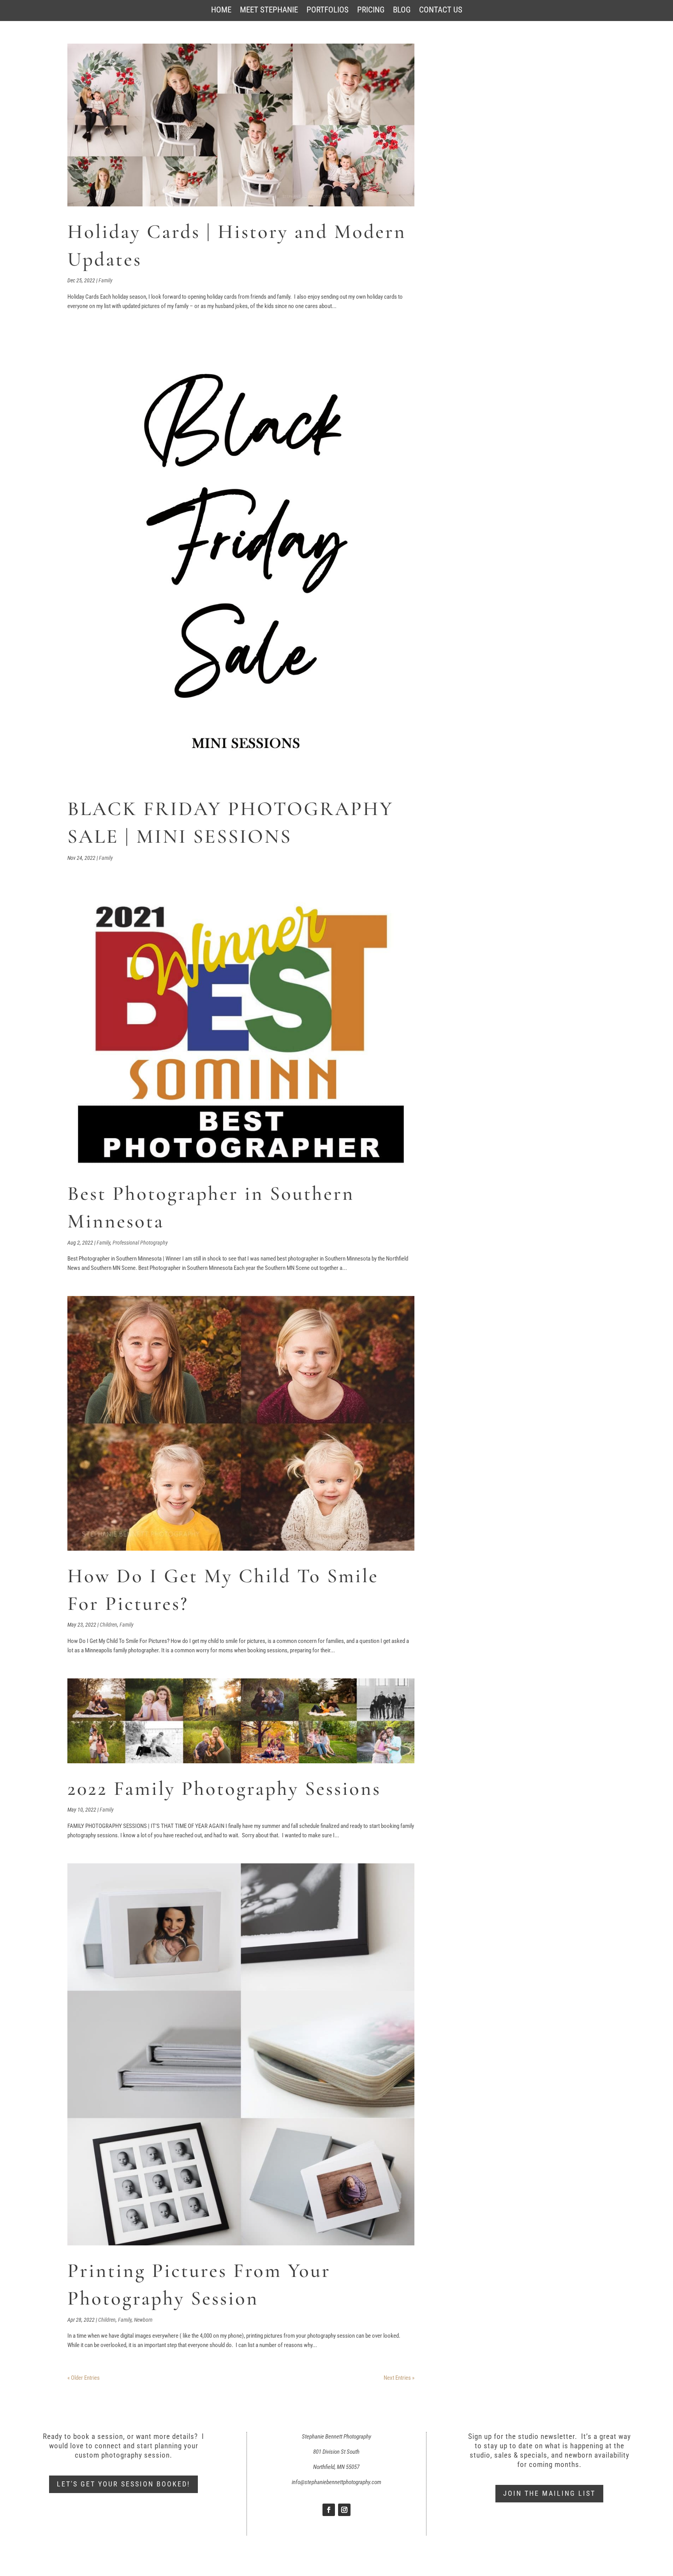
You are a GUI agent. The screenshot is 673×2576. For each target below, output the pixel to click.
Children (108, 1625)
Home (221, 11)
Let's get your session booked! (123, 2484)
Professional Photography (140, 1243)
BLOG (402, 11)
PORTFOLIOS (328, 11)
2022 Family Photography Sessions (224, 1789)
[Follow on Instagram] (344, 2510)
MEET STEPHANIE (269, 11)
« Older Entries (84, 2378)
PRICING (371, 11)
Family (106, 280)
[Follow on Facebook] (329, 2510)
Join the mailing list (549, 2493)
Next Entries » (399, 2378)
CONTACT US (441, 11)
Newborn (143, 2320)
